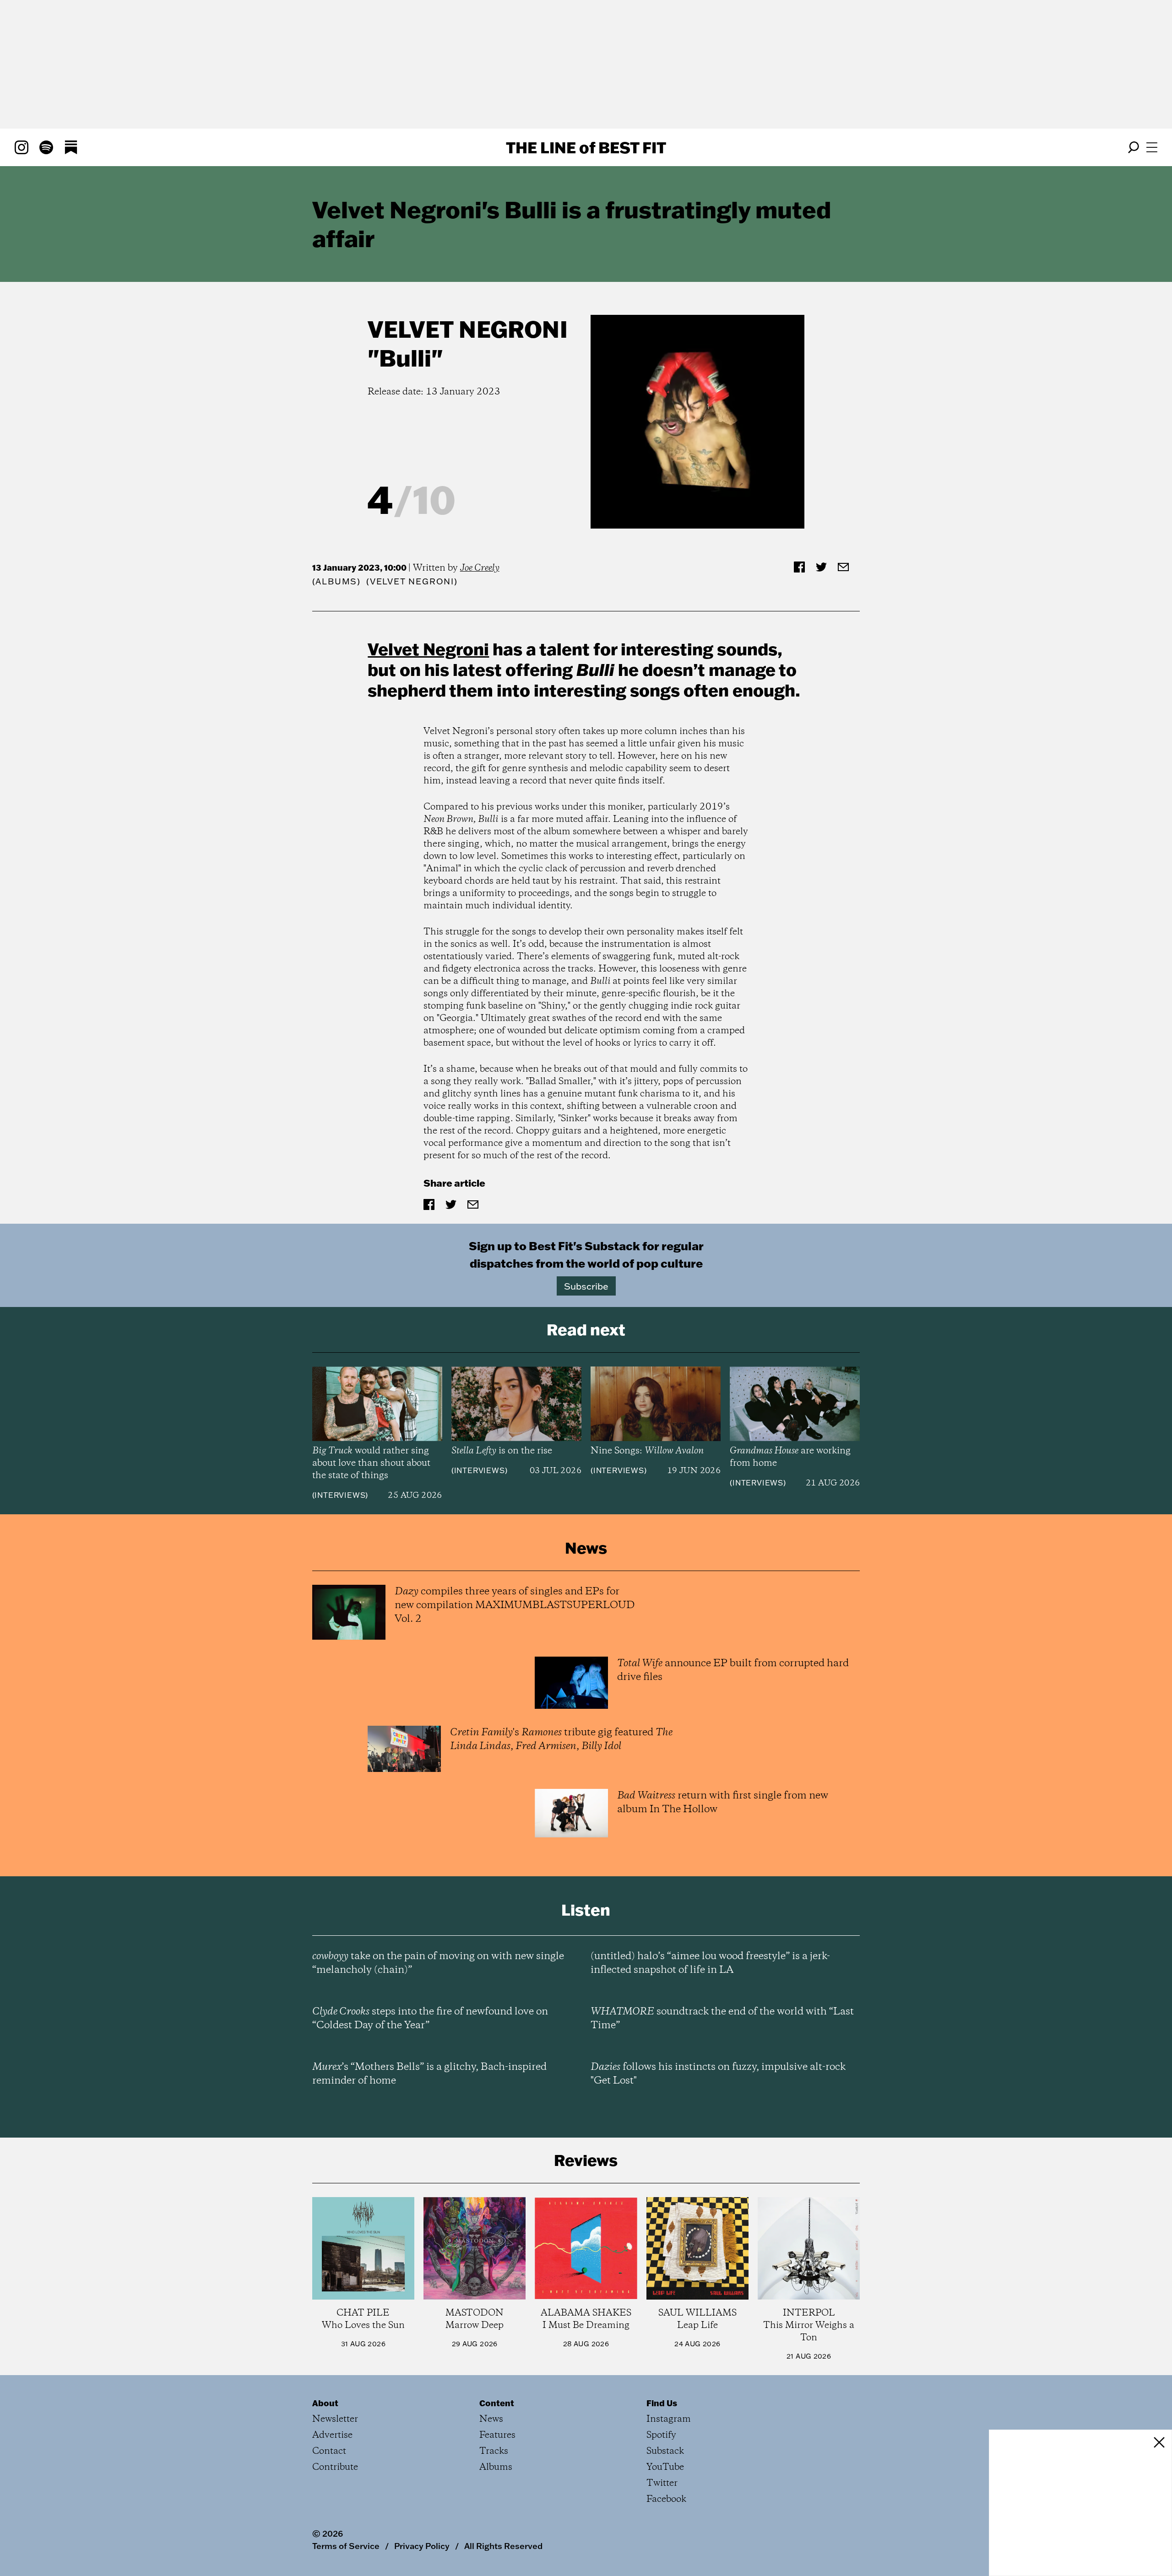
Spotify (661, 2435)
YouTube (665, 2467)
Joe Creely (480, 568)
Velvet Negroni (468, 329)
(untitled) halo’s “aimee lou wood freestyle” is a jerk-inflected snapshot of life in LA (710, 1963)
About (325, 2403)
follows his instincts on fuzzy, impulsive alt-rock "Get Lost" (718, 2074)
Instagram (669, 2419)
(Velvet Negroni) (412, 581)
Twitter (662, 2483)
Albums (336, 581)
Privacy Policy (422, 2546)
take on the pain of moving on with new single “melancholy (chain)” (438, 1963)
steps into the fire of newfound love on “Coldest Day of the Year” (430, 2019)
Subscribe (586, 1286)
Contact (329, 2451)
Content (497, 2403)
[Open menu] (1152, 147)
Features (497, 2435)
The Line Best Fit (586, 147)
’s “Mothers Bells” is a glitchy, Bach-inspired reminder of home (429, 2074)
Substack (665, 2451)
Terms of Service (346, 2546)
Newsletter (335, 2419)
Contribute (335, 2467)
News (491, 2419)
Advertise (332, 2435)
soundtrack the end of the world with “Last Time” (722, 2019)
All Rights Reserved (503, 2546)
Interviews (340, 1495)
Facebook (666, 2499)
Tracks (494, 2451)
